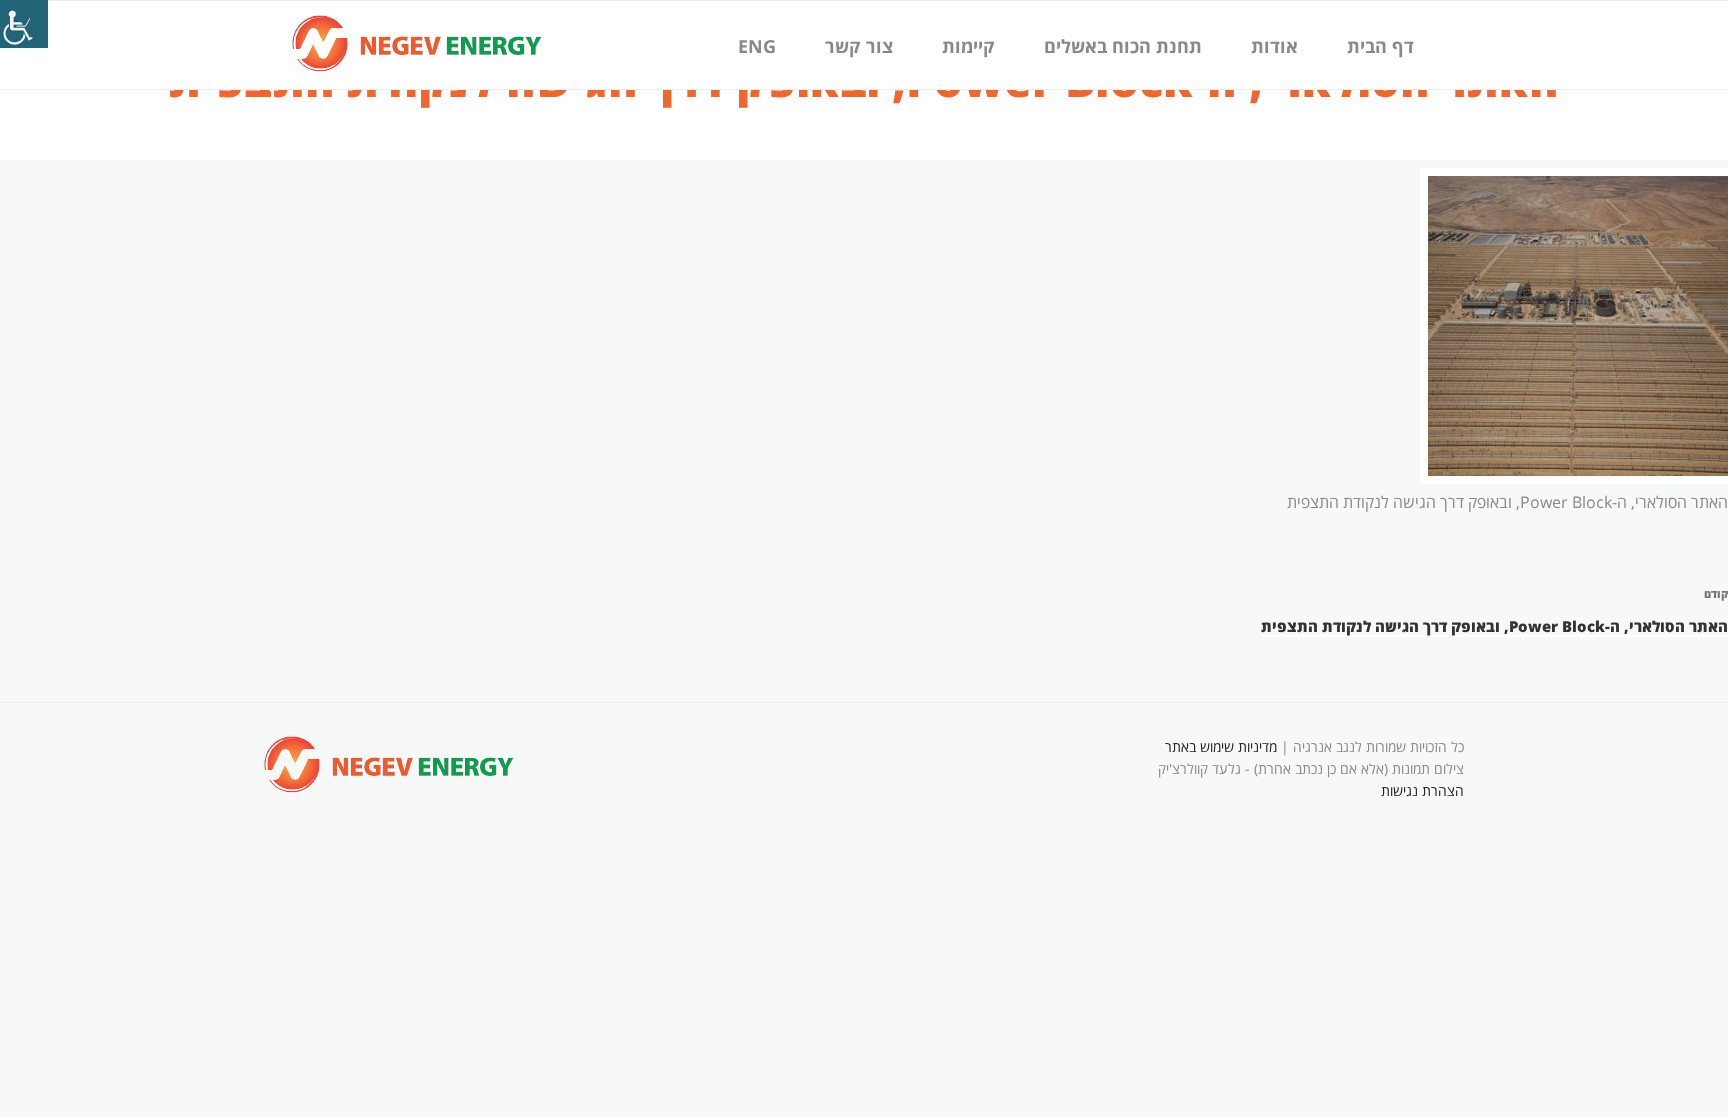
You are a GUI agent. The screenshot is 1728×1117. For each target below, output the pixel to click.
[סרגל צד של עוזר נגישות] (24, 24)
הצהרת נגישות (1422, 790)
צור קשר (859, 46)
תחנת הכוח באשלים (1123, 46)
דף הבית (1380, 46)
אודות (1274, 46)
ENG (757, 46)
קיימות (968, 46)
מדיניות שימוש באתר (1221, 746)
